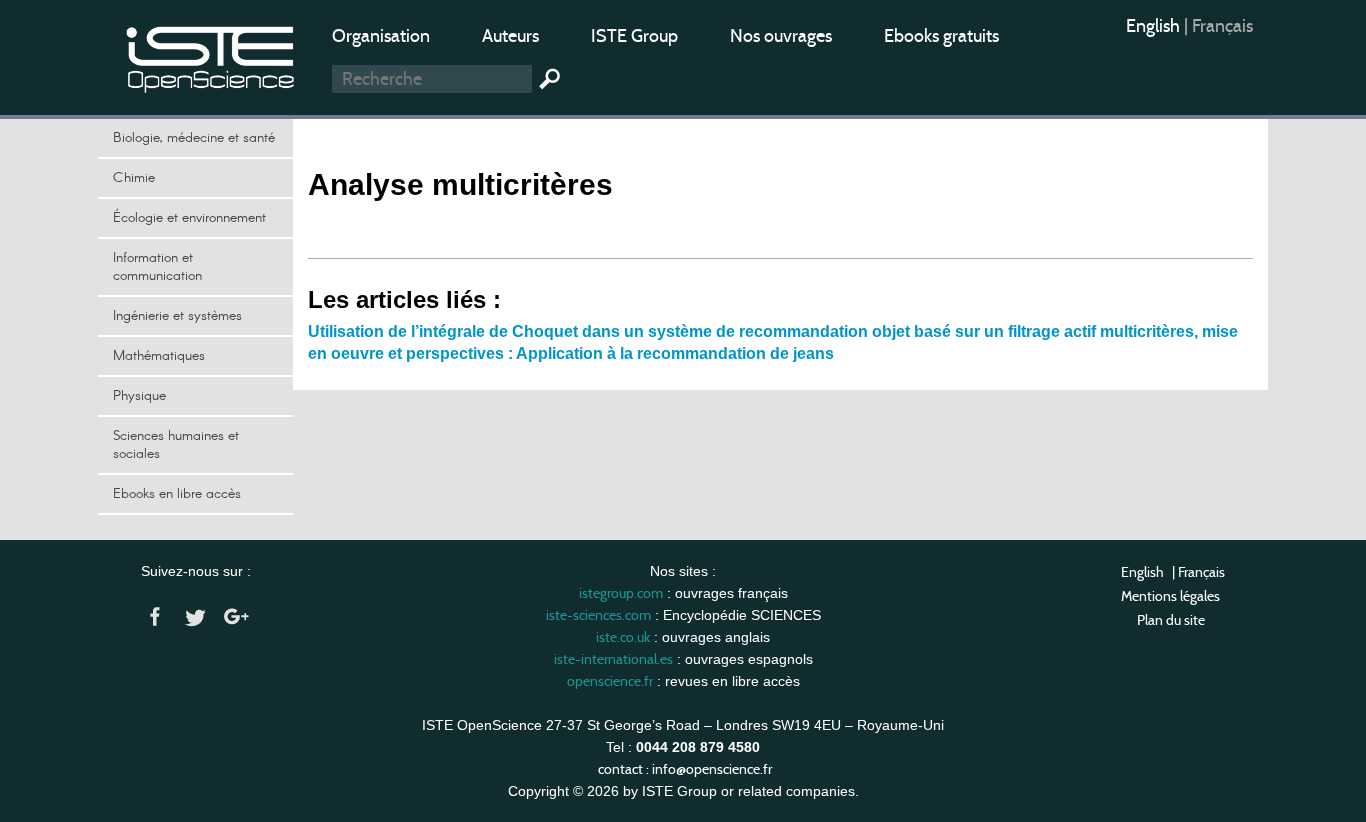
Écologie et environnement (189, 218)
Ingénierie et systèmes (177, 316)
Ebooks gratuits (941, 36)
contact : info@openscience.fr (685, 769)
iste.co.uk (623, 637)
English (1155, 26)
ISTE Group (634, 36)
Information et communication (157, 267)
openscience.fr (610, 681)
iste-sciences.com (598, 615)
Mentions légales (1170, 596)
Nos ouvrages (781, 36)
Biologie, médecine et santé (194, 138)
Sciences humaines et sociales (176, 445)
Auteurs (510, 36)
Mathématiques (159, 356)
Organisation (381, 36)
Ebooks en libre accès (177, 494)
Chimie (134, 178)
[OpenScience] (211, 55)
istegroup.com (621, 593)
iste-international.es (613, 659)
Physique (139, 396)
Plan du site (1171, 620)
